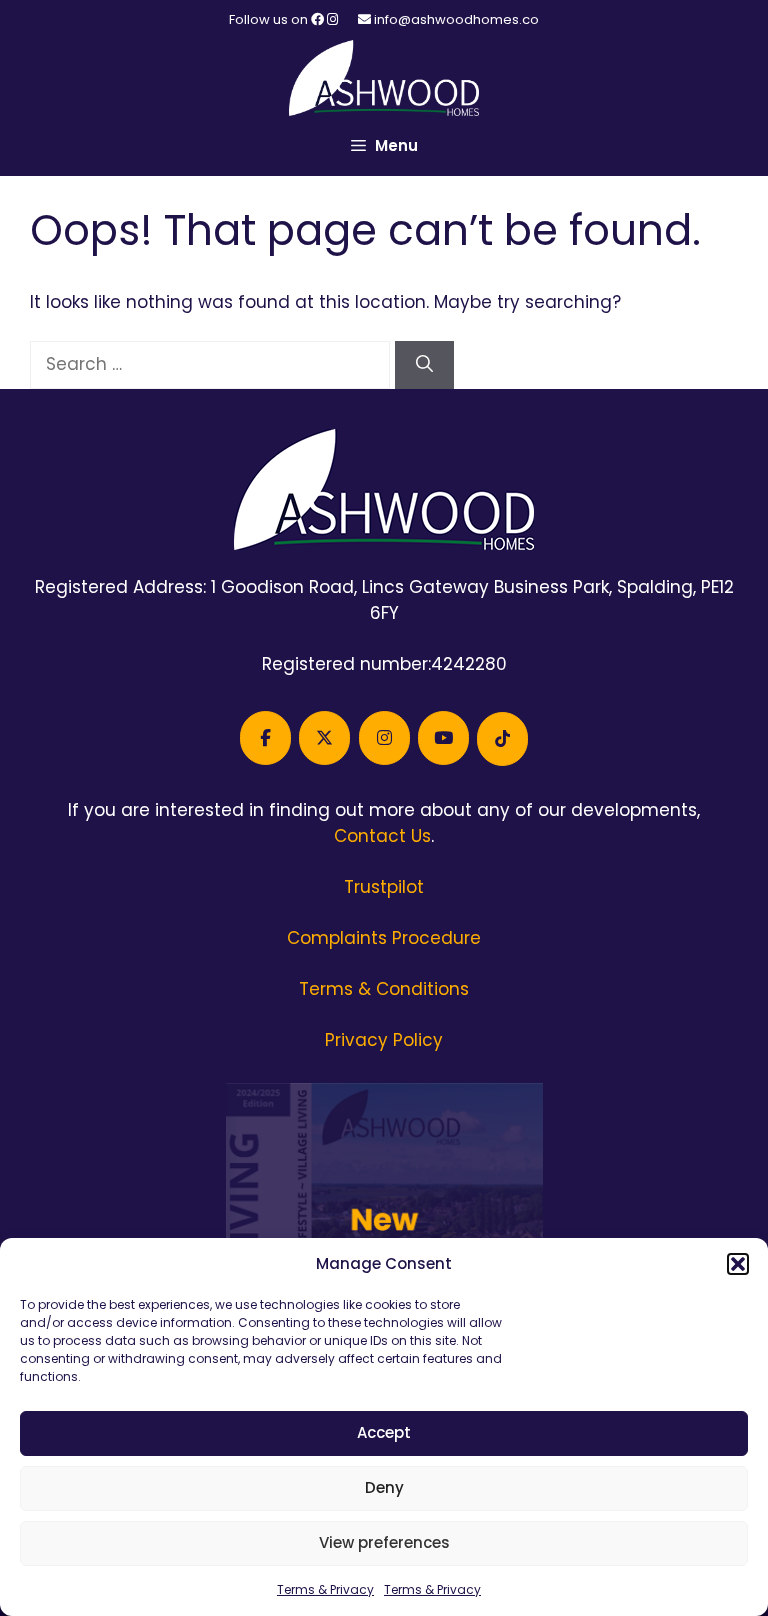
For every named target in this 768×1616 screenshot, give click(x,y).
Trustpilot (384, 887)
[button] (738, 1264)
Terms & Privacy (325, 1589)
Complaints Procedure (384, 938)
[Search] (424, 365)
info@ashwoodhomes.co (456, 19)
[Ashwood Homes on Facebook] (265, 738)
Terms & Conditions (384, 989)
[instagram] (332, 19)
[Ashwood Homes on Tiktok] (502, 739)
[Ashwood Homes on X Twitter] (324, 738)
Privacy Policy (384, 1040)
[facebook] (319, 19)
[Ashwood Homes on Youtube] (443, 738)
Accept (384, 1432)
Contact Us (382, 836)
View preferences (384, 1542)
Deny (384, 1487)
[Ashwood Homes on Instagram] (384, 738)
